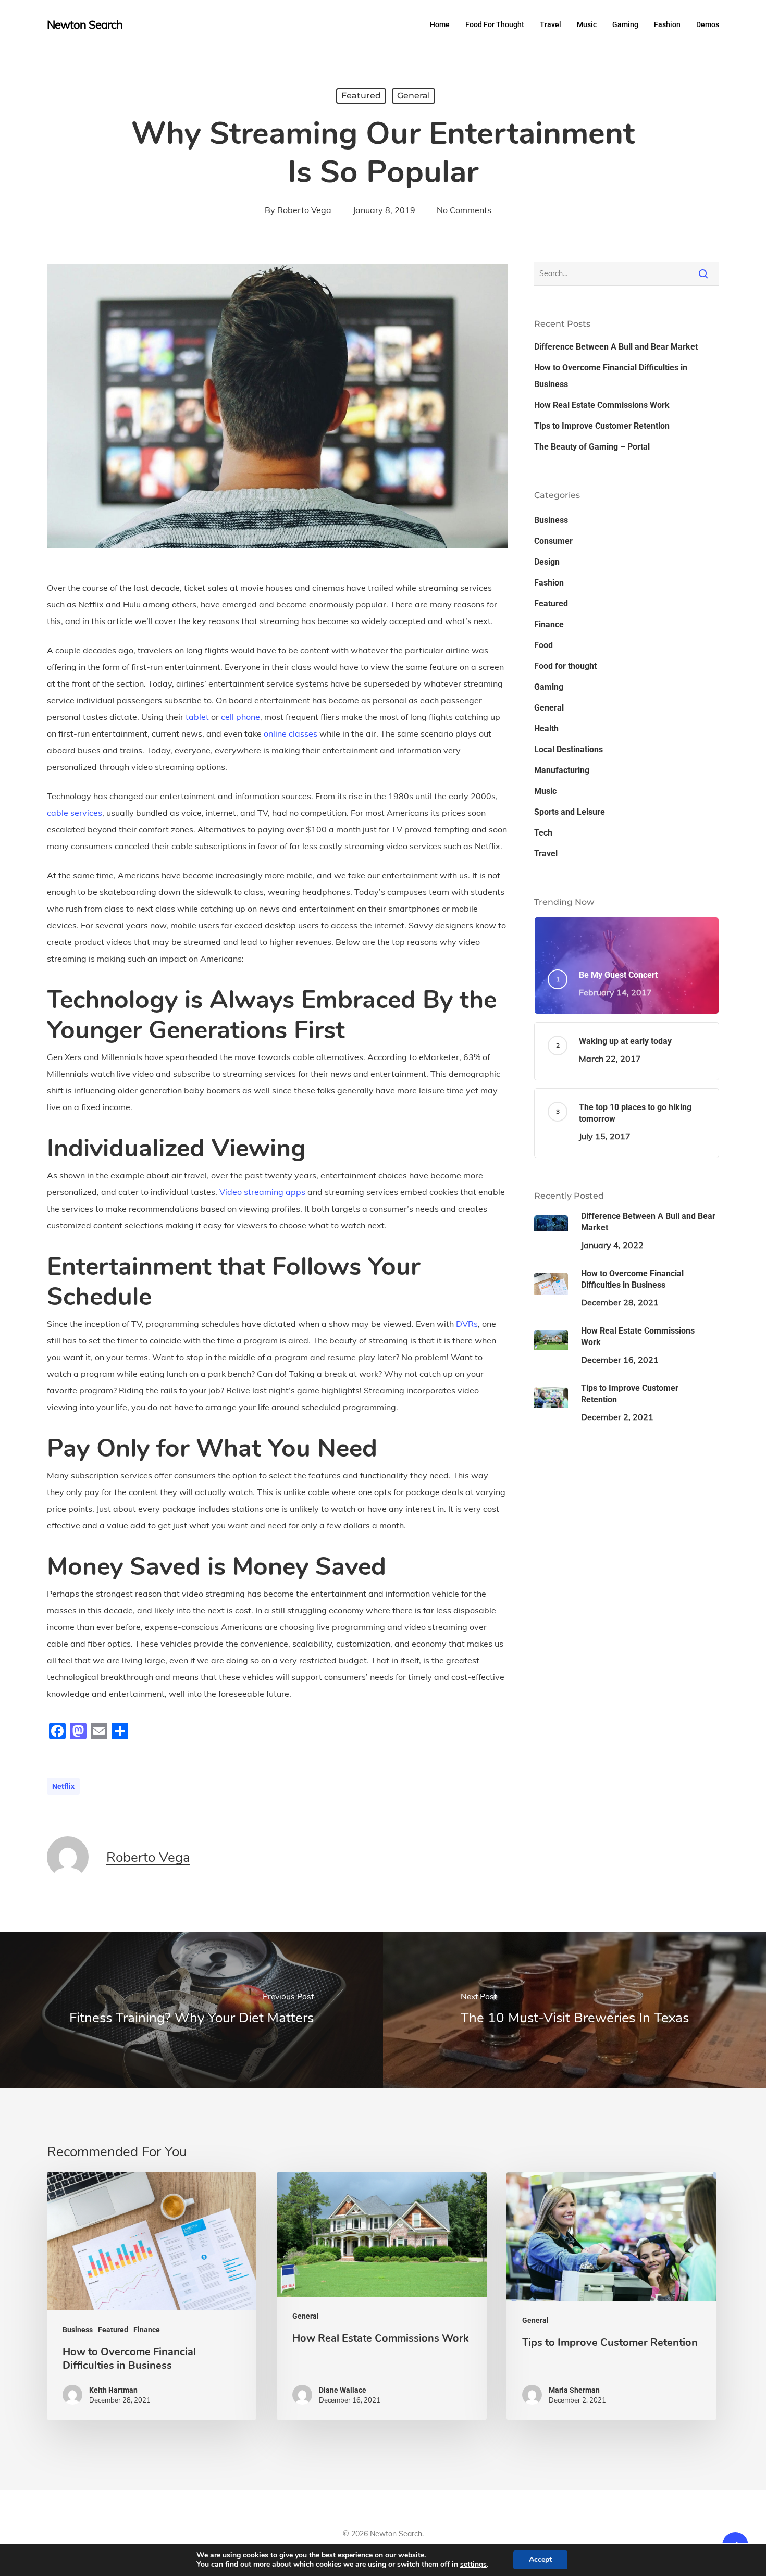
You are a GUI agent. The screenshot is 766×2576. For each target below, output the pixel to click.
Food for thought (565, 666)
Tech (543, 833)
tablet (197, 717)
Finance (549, 624)
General (413, 96)
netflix (63, 1786)
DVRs (467, 1324)
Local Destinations (569, 749)
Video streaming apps (262, 1192)
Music (545, 791)
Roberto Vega (304, 210)
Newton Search (85, 24)
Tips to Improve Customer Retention (602, 426)
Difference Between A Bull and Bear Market (616, 347)
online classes (291, 733)
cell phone (240, 717)
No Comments (464, 210)
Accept (540, 2560)
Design (547, 562)
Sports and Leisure (570, 812)
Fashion (549, 583)
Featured (361, 96)
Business (551, 520)
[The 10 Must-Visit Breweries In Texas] (574, 2010)
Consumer (553, 541)
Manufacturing (562, 770)
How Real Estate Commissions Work (602, 405)
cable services (75, 813)
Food (543, 645)
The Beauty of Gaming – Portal (592, 447)
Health (546, 729)
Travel (546, 854)
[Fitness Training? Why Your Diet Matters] (191, 2010)
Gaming (549, 687)
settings (473, 2565)
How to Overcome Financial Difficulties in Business (611, 376)
